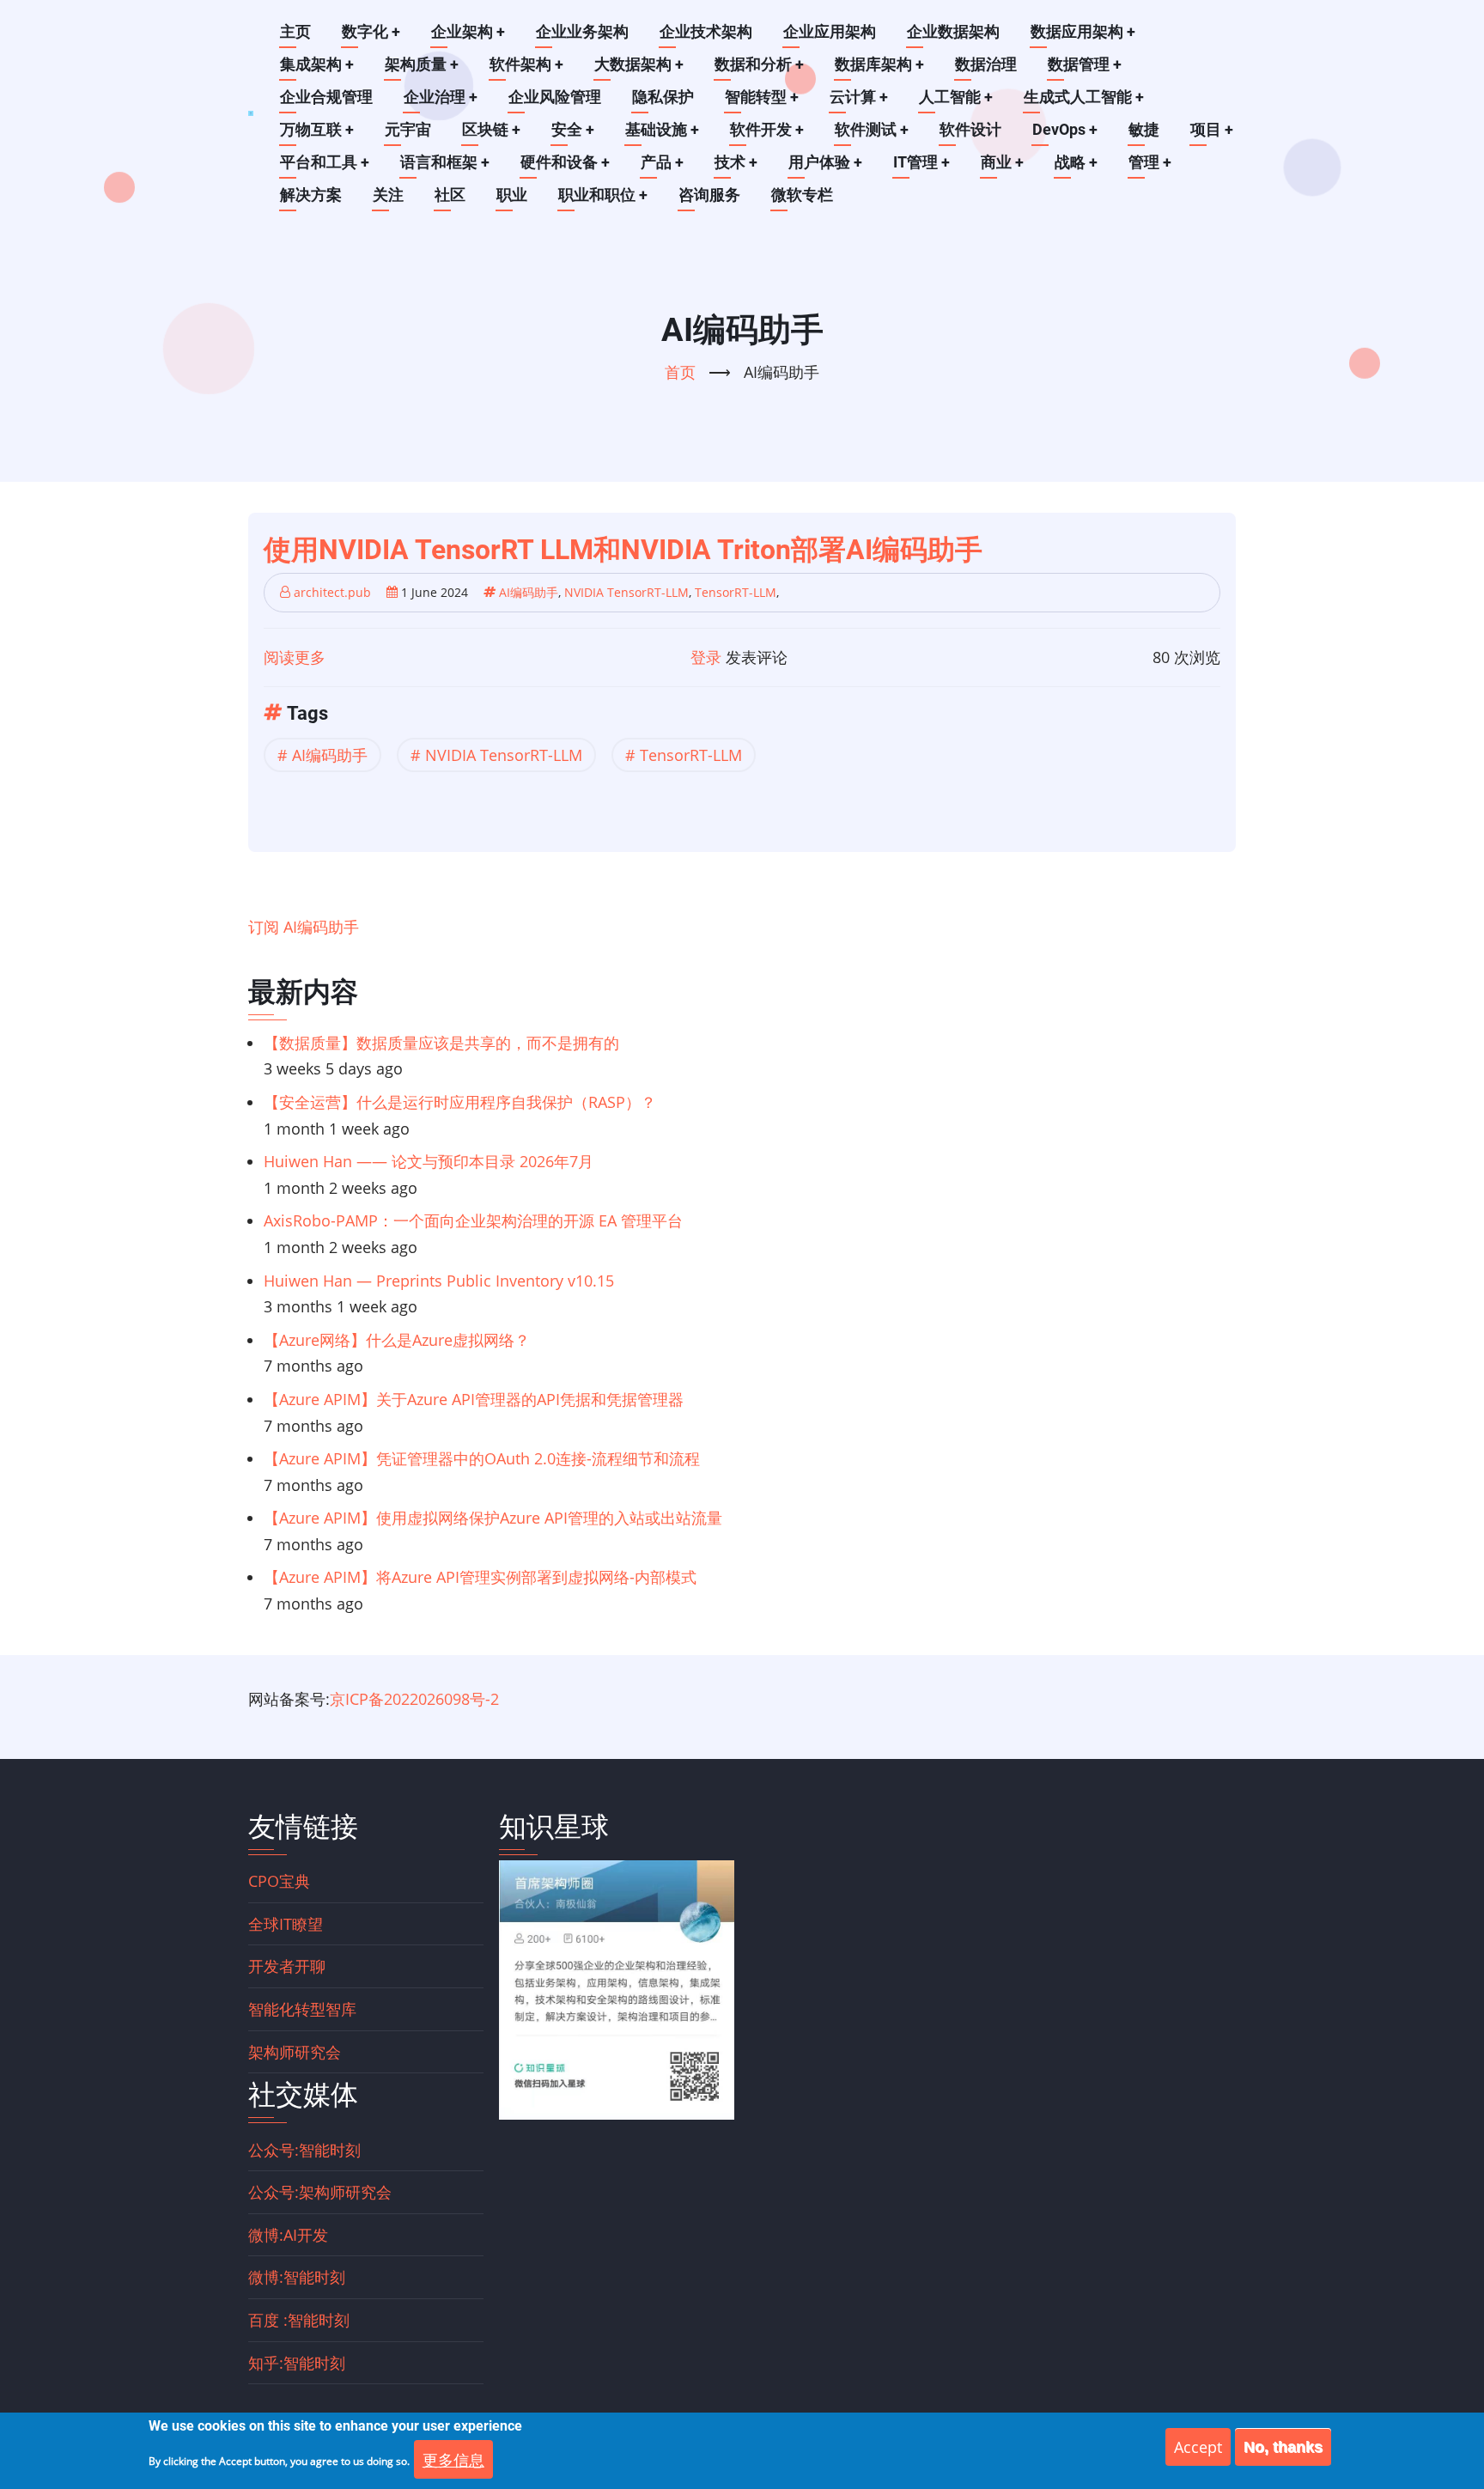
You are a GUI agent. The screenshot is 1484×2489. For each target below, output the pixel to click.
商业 (1002, 162)
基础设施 (662, 129)
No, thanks (1283, 2447)
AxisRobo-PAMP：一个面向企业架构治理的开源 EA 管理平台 (473, 1220)
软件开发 (767, 129)
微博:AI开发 (288, 2235)
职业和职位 (603, 195)
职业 (512, 195)
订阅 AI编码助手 (304, 927)
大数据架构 (639, 64)
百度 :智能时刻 (299, 2320)
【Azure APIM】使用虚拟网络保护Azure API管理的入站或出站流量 (493, 1518)
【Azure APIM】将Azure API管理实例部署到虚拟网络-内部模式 (480, 1577)
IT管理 (921, 162)
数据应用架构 (1083, 31)
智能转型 (762, 97)
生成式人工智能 (1084, 97)
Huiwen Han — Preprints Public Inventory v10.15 (439, 1281)
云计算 (859, 97)
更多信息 (453, 2459)
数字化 (371, 31)
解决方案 (311, 195)
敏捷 (1144, 129)
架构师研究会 (295, 2052)
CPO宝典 (279, 1881)
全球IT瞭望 (286, 1924)
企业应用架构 (830, 31)
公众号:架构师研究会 (320, 2192)
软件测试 (872, 129)
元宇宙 (408, 129)
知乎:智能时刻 (297, 2363)
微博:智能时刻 (297, 2277)
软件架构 (526, 64)
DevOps (1065, 129)
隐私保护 (663, 97)
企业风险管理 (555, 97)
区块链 (491, 129)
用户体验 (825, 162)
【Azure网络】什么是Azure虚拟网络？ (397, 1340)
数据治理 (986, 64)
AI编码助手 (529, 592)
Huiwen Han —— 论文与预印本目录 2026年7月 (429, 1161)
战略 (1076, 162)
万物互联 (317, 129)
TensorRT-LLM (736, 592)
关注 (388, 195)
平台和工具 (325, 162)
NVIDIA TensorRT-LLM (626, 592)
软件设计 (970, 129)
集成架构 (317, 64)
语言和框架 (445, 162)
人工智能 (956, 97)
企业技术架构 (706, 31)
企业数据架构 (953, 31)
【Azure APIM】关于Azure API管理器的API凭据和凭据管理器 (474, 1399)
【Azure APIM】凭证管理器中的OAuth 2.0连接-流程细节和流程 (482, 1458)
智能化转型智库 (302, 2009)
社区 (450, 195)
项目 (1212, 129)
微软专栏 (802, 195)
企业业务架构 (582, 31)
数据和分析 (759, 64)
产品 (662, 162)
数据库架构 (879, 64)
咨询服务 (709, 195)
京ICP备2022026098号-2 (414, 1699)
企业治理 (441, 97)
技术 (736, 162)
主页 (295, 31)
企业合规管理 (326, 97)
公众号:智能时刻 (304, 2150)
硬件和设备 (565, 162)
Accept (1198, 2447)
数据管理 (1085, 64)
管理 (1150, 162)
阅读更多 (295, 657)
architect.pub (332, 592)
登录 (706, 657)
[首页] (251, 113)
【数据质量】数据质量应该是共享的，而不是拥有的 (441, 1043)
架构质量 (422, 64)
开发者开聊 (287, 1966)
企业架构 (468, 31)
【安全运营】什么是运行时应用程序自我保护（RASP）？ (460, 1102)
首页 (680, 372)
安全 (573, 129)
